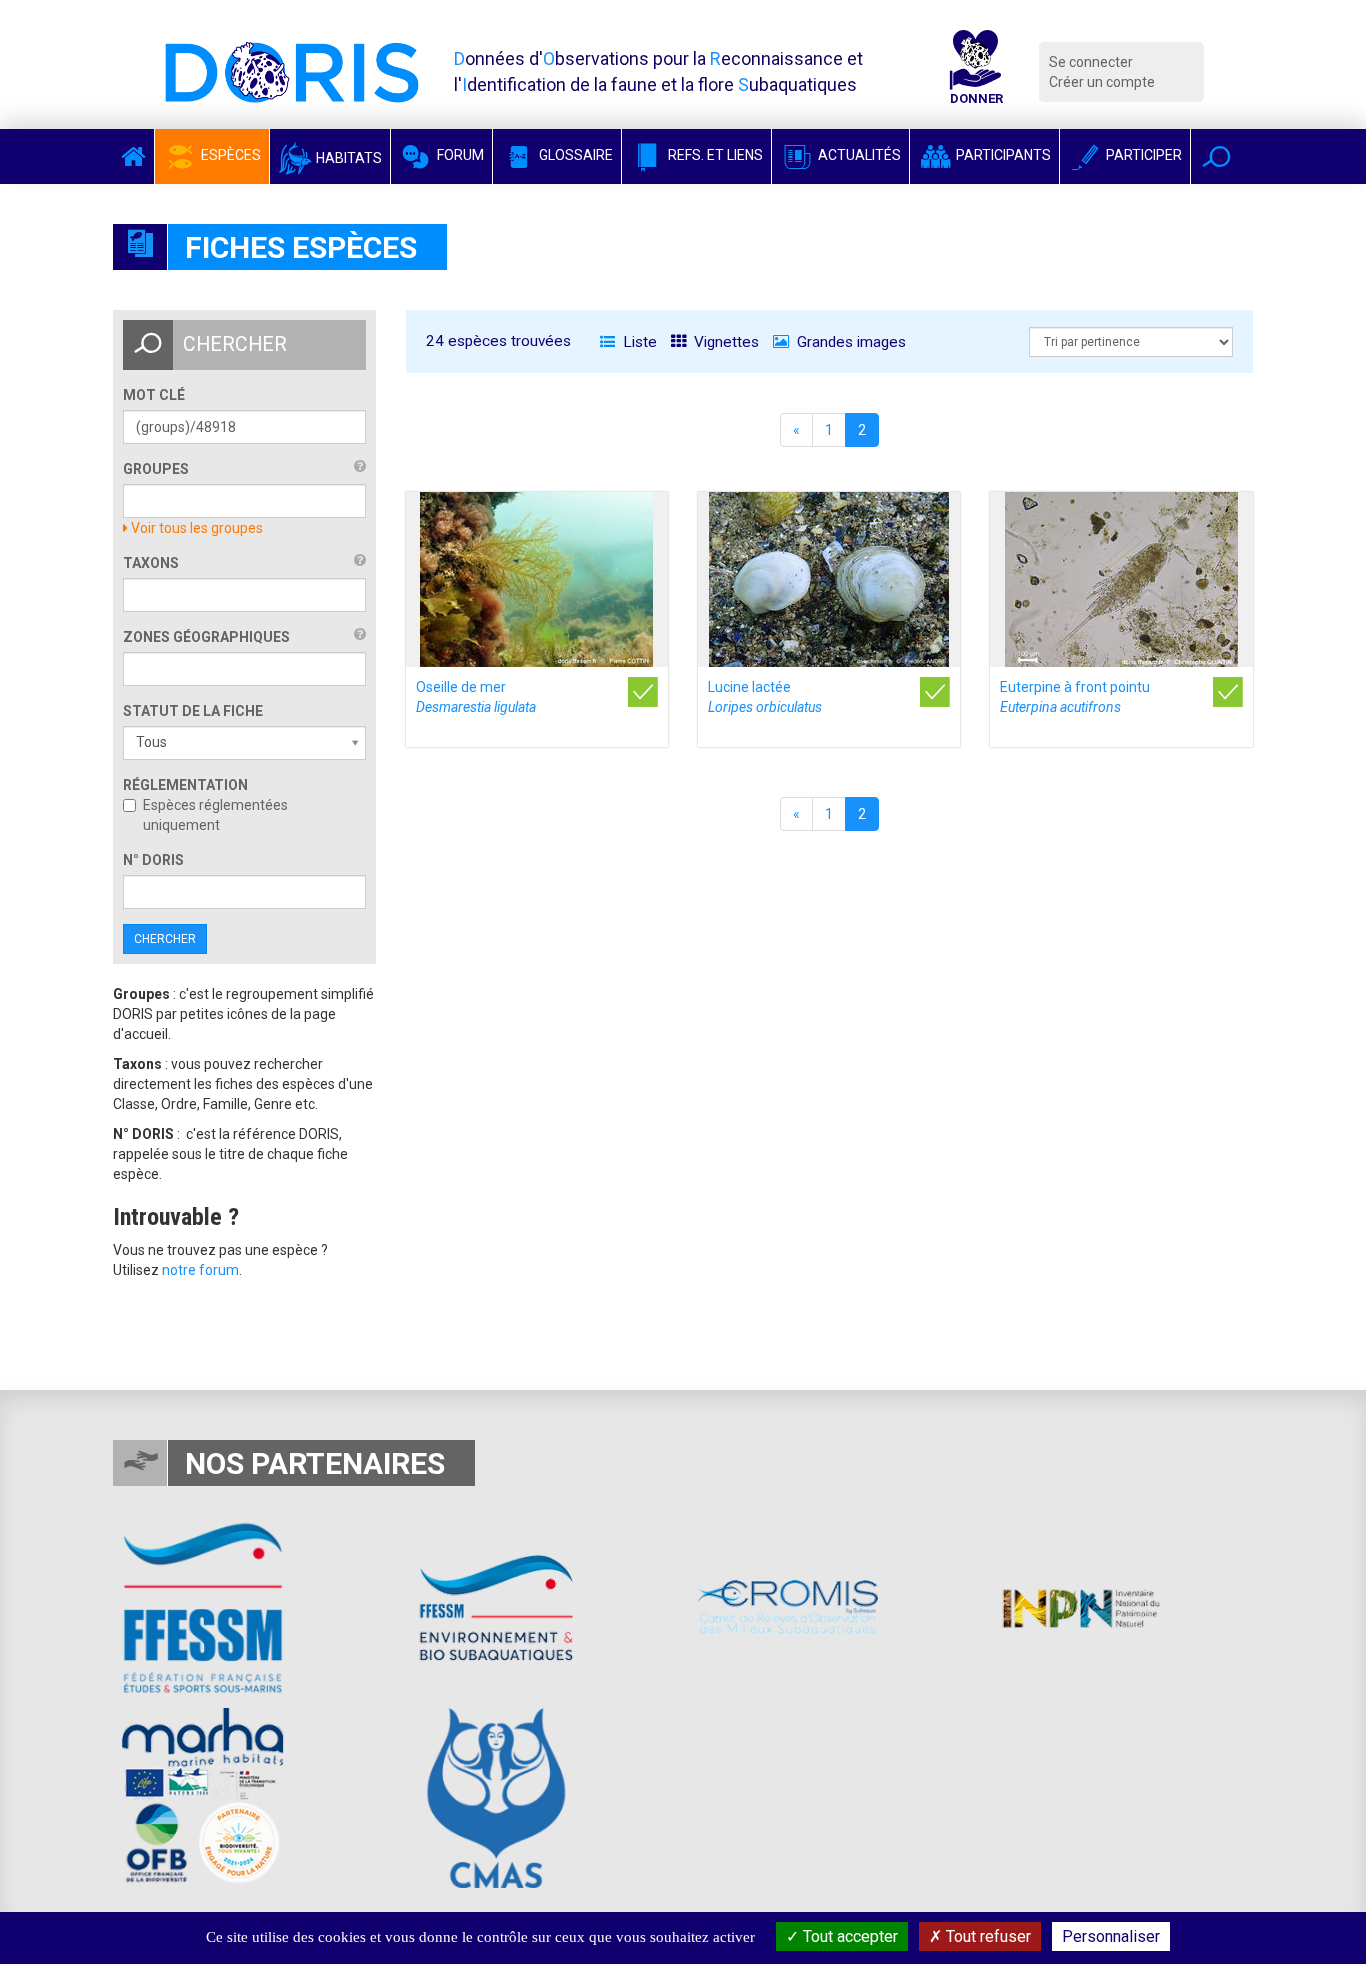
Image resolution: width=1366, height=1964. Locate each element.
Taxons (151, 563)
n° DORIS (153, 860)
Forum (459, 155)
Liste (638, 342)
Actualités (858, 155)
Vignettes (724, 342)
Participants (1002, 155)
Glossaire (574, 155)
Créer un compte (1102, 82)
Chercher (165, 939)
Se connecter (1091, 62)
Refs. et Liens (714, 155)
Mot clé (154, 395)
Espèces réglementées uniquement (215, 815)
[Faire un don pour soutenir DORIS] (976, 72)
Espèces (229, 155)
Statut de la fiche (193, 711)
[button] (1216, 156)
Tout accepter (848, 1936)
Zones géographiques (206, 637)
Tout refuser (986, 1936)
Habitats (347, 158)
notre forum (200, 1270)
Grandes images (849, 342)
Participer (1142, 155)
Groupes (156, 469)
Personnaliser (1111, 1936)
